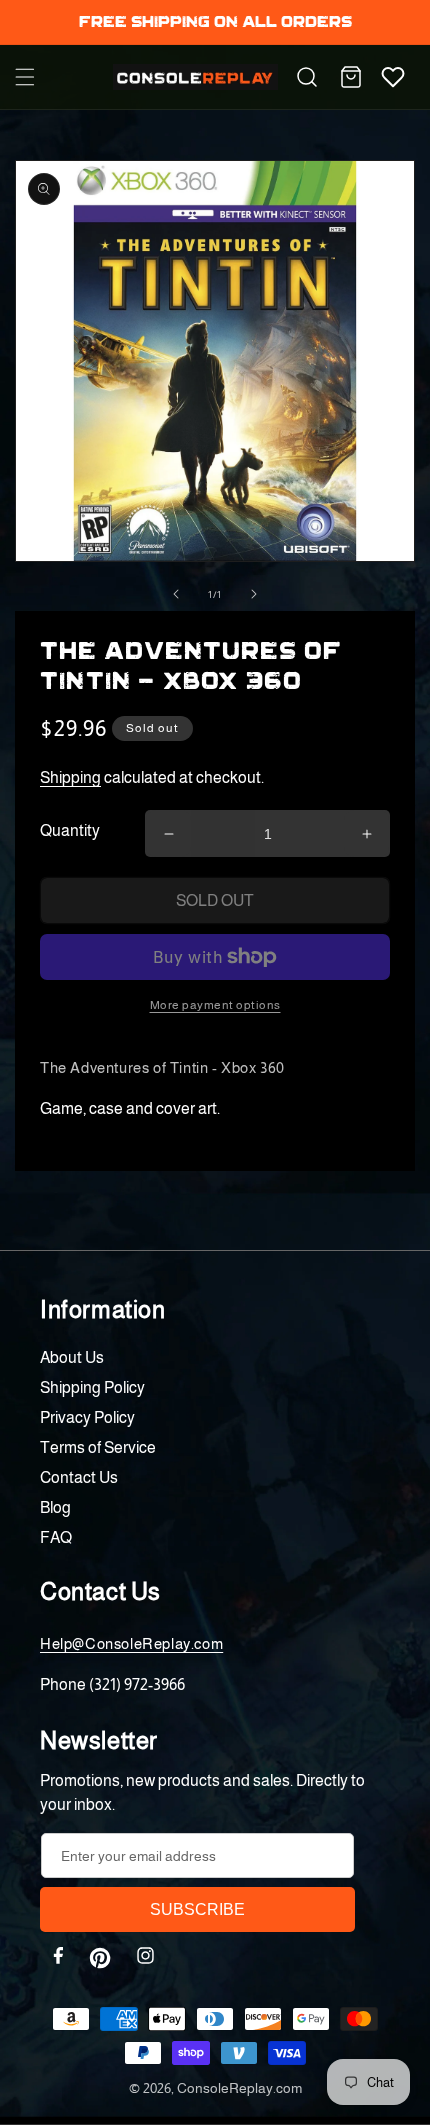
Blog (55, 1507)
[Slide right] (254, 594)
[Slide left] (176, 594)
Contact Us (79, 1477)
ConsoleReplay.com (239, 2088)
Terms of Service (98, 1447)
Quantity (70, 830)
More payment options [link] (215, 1005)
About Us (72, 1357)
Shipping (70, 777)
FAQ (56, 1537)
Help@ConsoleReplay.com (131, 1643)
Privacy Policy (87, 1417)
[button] (25, 77)
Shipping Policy (92, 1387)
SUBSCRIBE (197, 1909)
